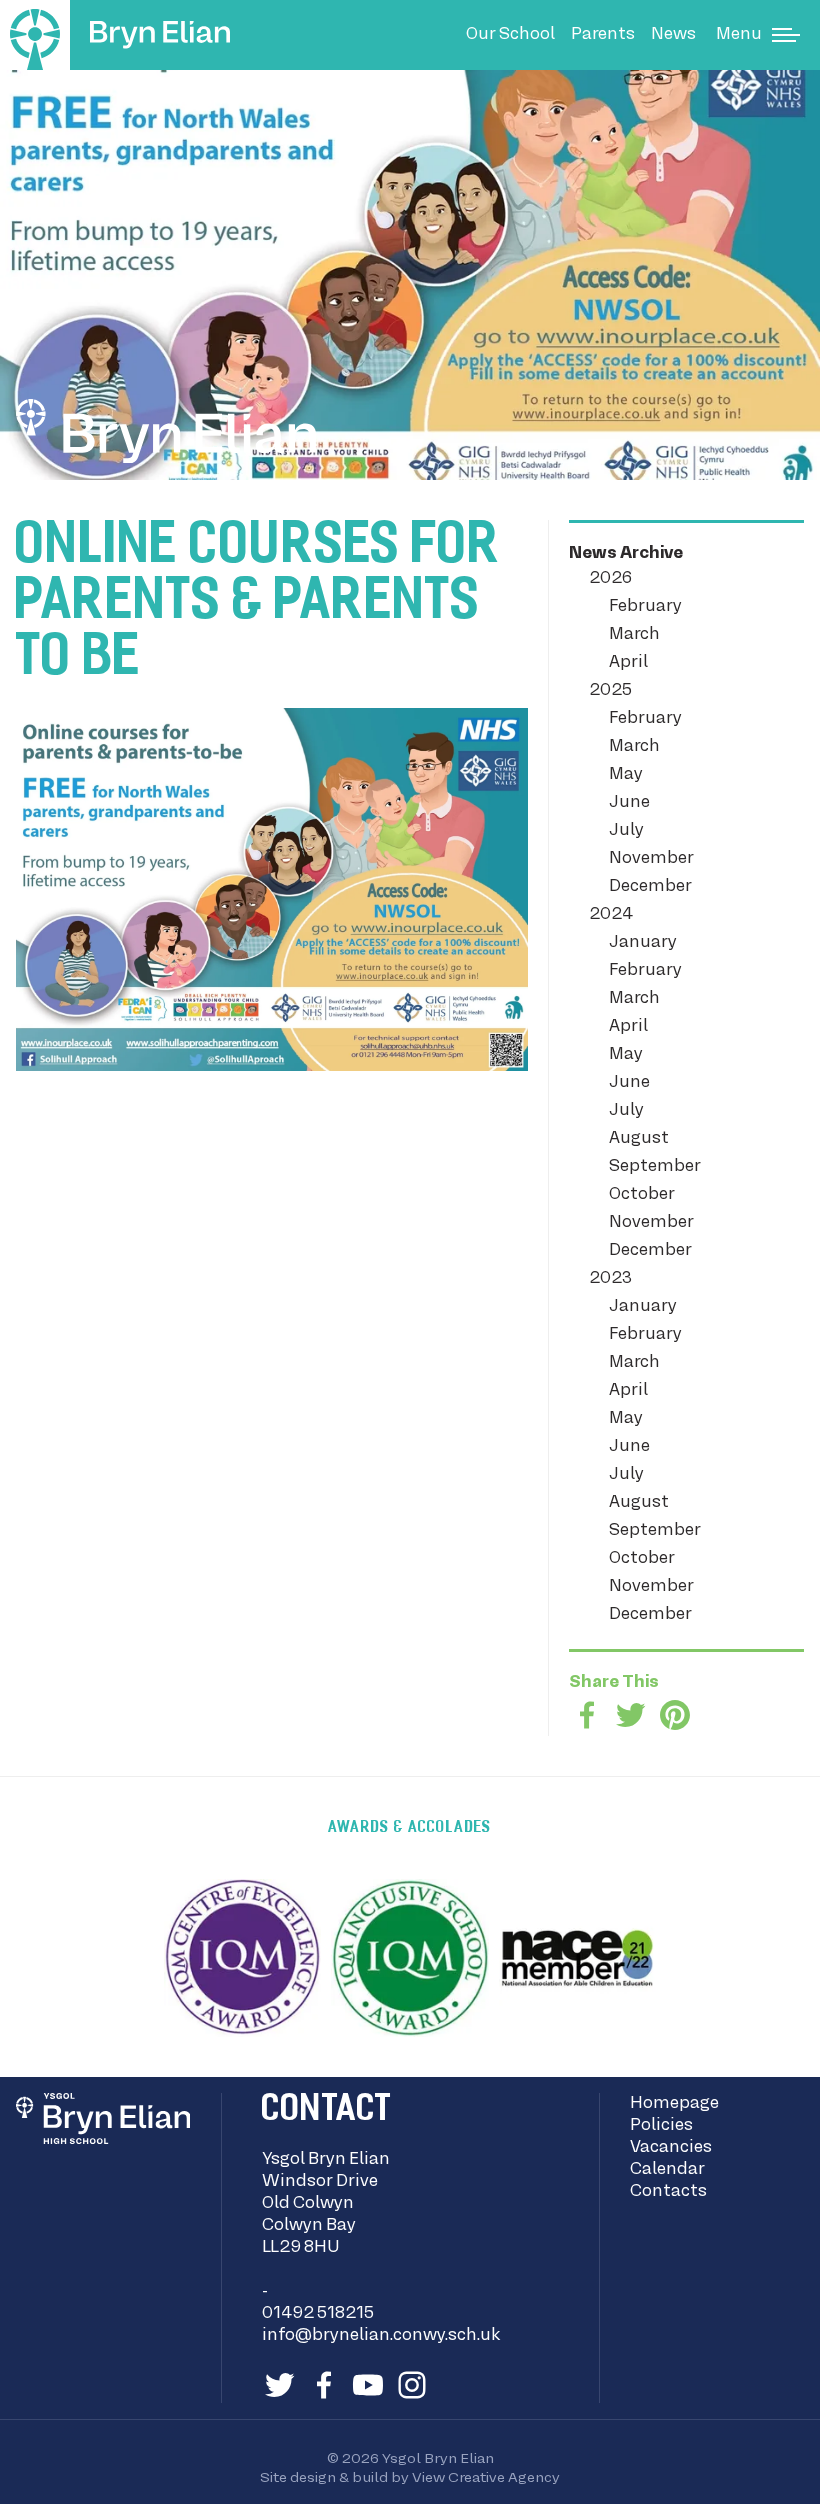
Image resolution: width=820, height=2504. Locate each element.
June (629, 803)
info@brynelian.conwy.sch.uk (381, 2336)
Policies (661, 2126)
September (655, 1167)
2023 (610, 1279)
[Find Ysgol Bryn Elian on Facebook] (324, 2385)
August (639, 1139)
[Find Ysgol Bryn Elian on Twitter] (280, 2385)
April (628, 663)
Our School (510, 35)
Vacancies (671, 2148)
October (642, 1195)
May (626, 775)
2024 (611, 915)
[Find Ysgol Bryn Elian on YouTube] (368, 2385)
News (673, 35)
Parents (603, 35)
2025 (610, 691)
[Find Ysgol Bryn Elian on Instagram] (412, 2385)
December (650, 887)
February (645, 607)
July (626, 831)
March (634, 635)
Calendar (667, 2170)
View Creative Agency (486, 2478)
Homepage (674, 2104)
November (651, 859)
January (643, 943)
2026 (610, 579)
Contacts (668, 2192)
